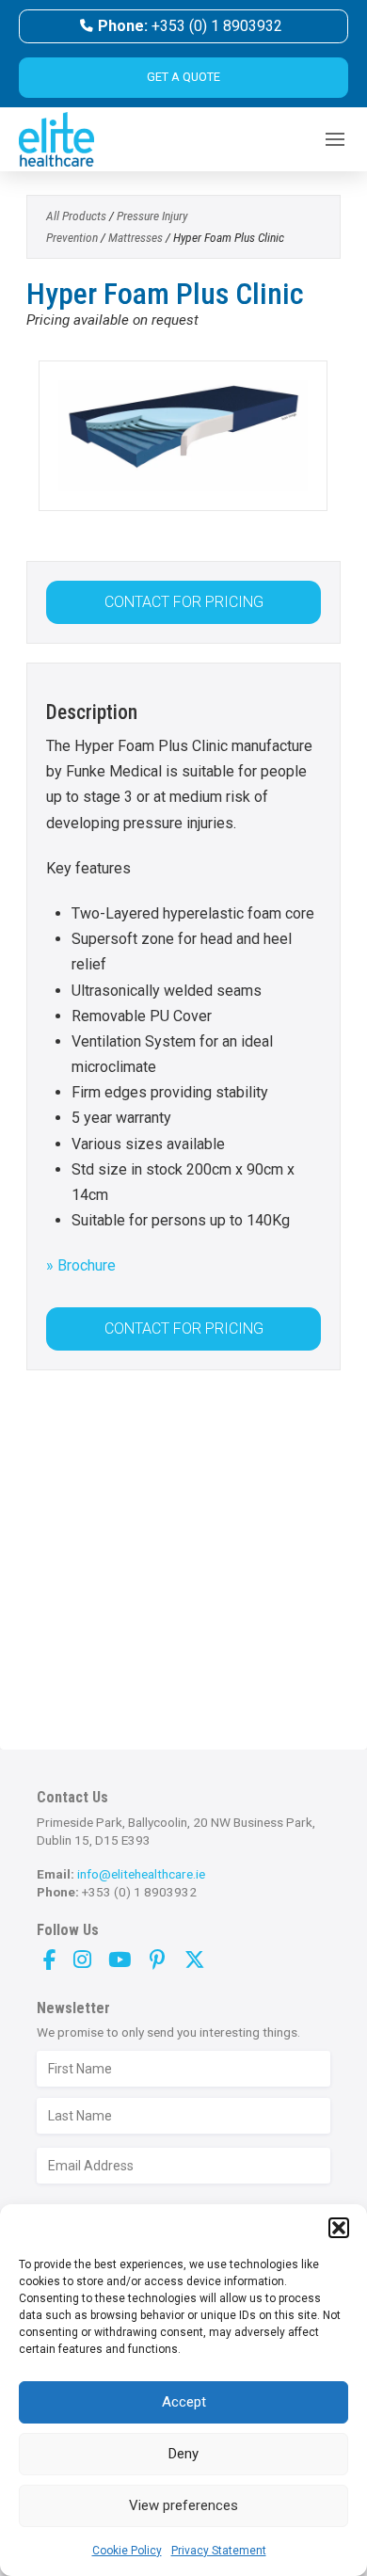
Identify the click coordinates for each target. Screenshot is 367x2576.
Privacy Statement (219, 2551)
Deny (183, 2454)
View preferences (183, 2505)
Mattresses (136, 237)
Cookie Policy (127, 2551)
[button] (339, 2228)
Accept (184, 2402)
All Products (76, 216)
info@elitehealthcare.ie (141, 1874)
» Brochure (81, 1265)
